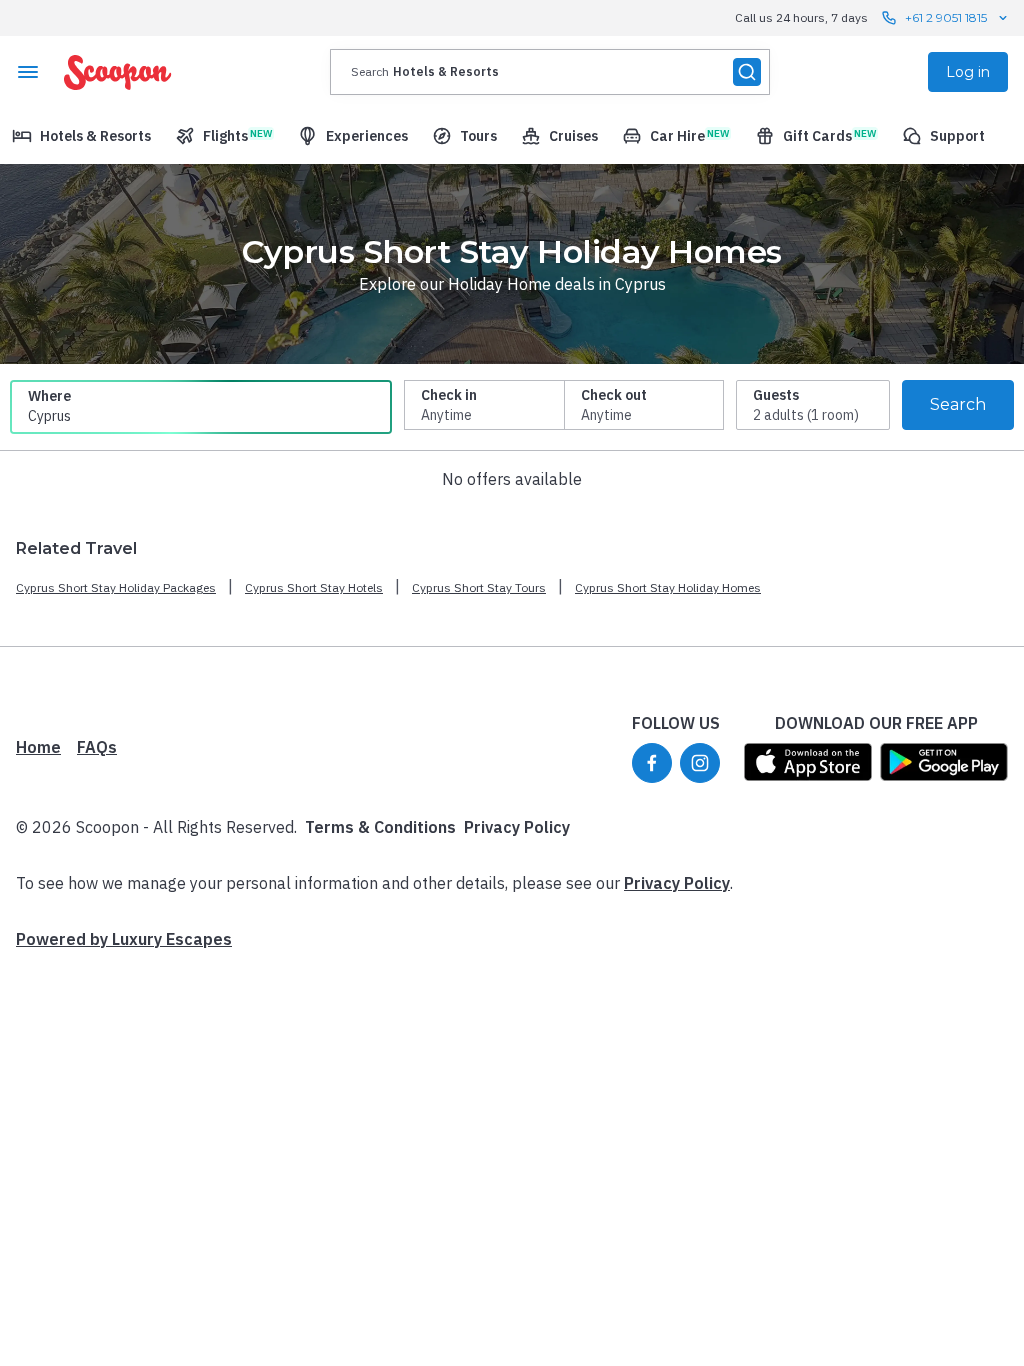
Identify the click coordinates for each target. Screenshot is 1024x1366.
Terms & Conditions (380, 827)
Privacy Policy (517, 827)
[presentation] (550, 72)
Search (958, 404)
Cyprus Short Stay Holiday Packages (116, 587)
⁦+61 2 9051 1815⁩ (946, 17)
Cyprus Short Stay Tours (479, 587)
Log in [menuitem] (968, 72)
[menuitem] (81, 136)
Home (38, 747)
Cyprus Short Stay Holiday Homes (668, 587)
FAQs (97, 747)
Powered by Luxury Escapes (124, 939)
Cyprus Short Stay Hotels (314, 587)
